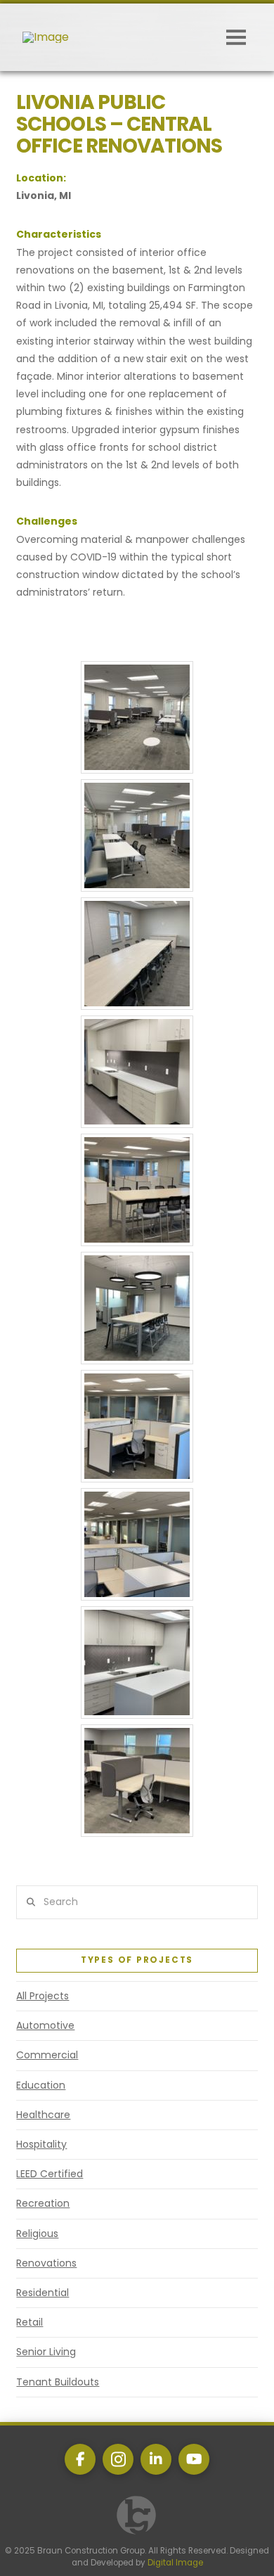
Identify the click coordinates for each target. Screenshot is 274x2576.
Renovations (46, 2263)
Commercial (47, 2055)
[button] (236, 37)
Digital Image (175, 2563)
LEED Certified (50, 2174)
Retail (30, 2322)
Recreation (43, 2203)
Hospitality (41, 2144)
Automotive (45, 2025)
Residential (43, 2293)
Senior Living (46, 2352)
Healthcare (43, 2115)
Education (41, 2085)
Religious (37, 2234)
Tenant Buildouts (58, 2382)
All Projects (43, 1996)
